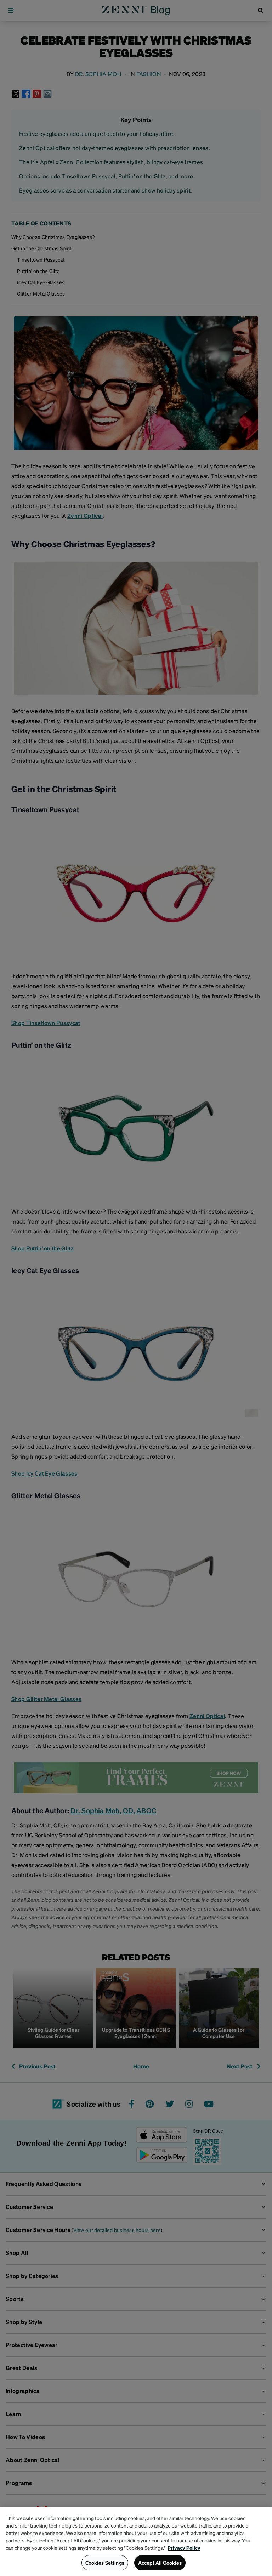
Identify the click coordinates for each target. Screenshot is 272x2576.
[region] (136, 2542)
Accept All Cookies (160, 2563)
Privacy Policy (184, 2548)
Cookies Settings (105, 2563)
